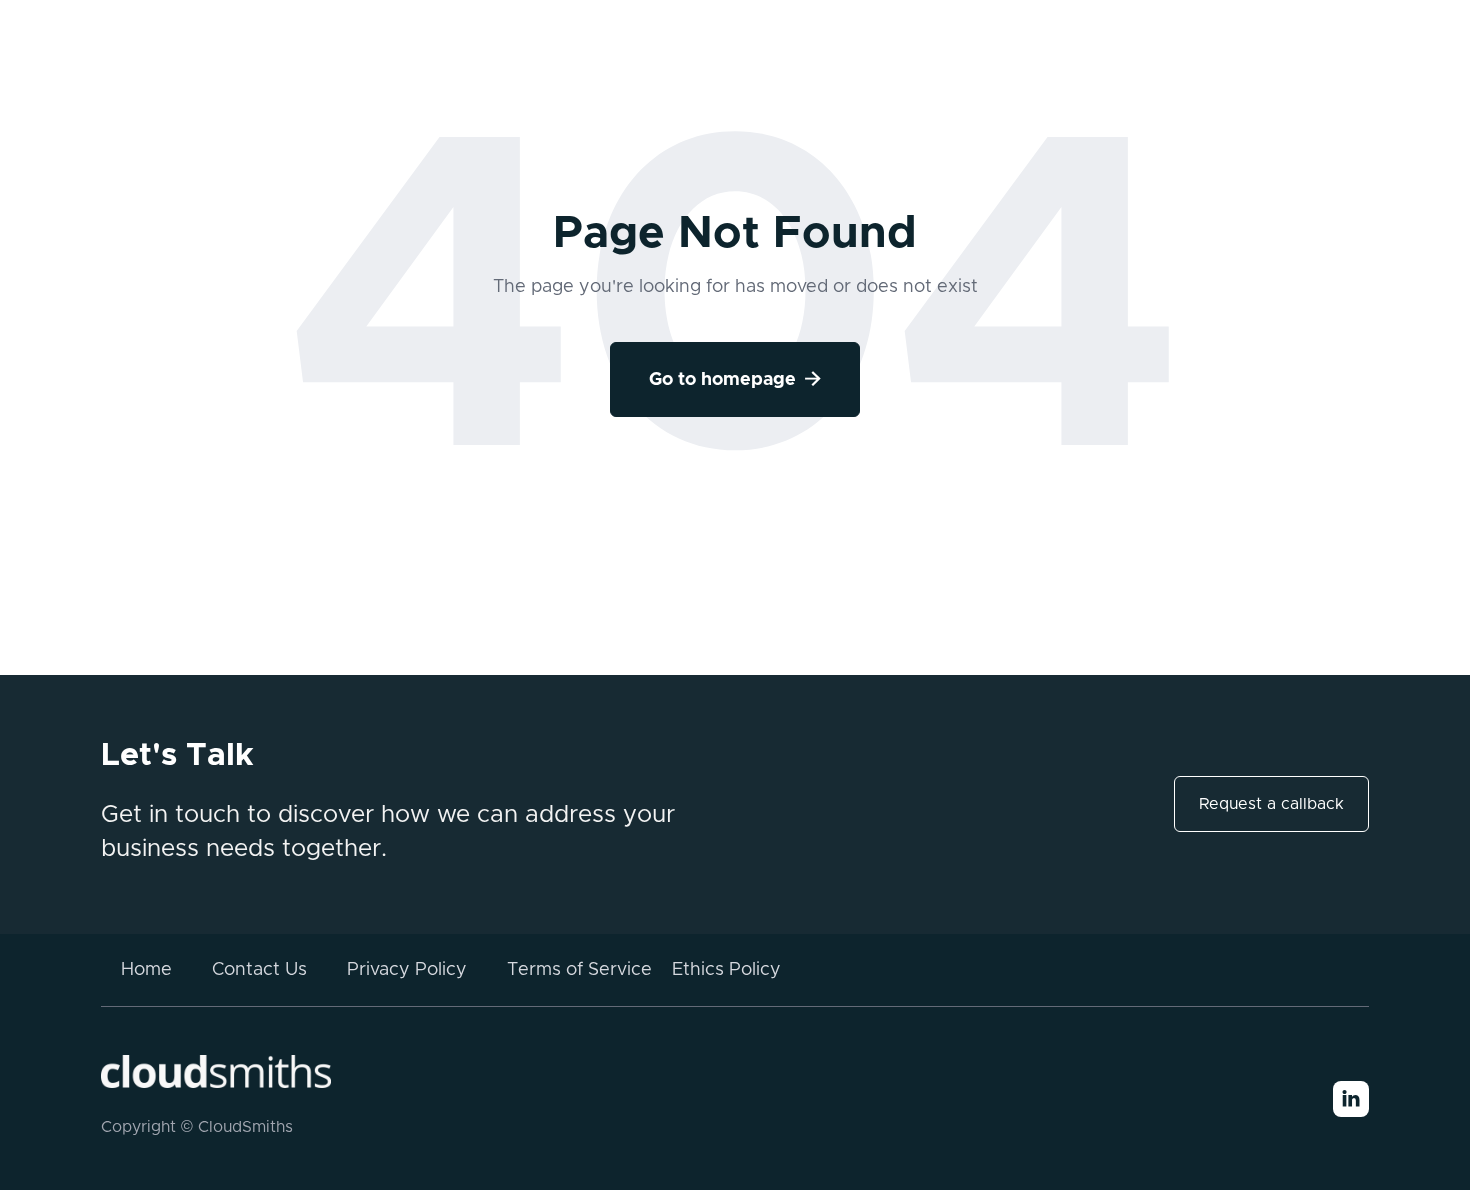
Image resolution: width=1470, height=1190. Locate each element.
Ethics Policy (726, 970)
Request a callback (1271, 804)
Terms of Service (579, 970)
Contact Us (259, 970)
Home (146, 970)
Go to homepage (735, 379)
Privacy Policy (407, 970)
